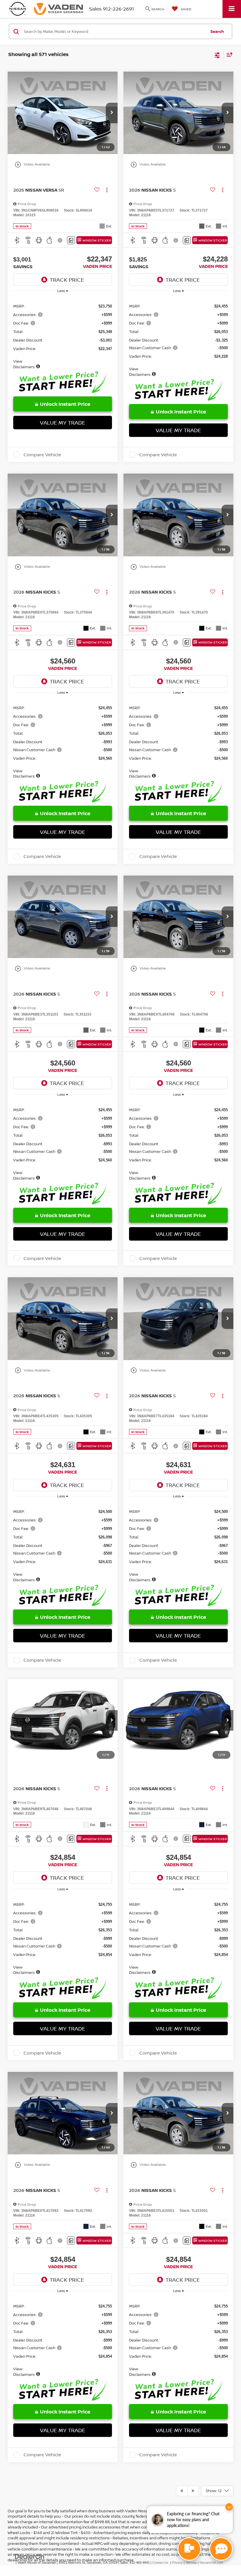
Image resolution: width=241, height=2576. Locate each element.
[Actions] (107, 190)
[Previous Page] (182, 2491)
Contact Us (160, 2563)
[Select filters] (217, 55)
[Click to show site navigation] (232, 9)
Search (217, 31)
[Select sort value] (228, 54)
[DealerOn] (30, 2556)
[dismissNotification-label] (229, 2507)
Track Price (67, 280)
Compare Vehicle (42, 455)
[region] (63, 333)
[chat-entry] (189, 2549)
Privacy (177, 2563)
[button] (112, 113)
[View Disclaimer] (60, 240)
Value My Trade (63, 423)
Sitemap (191, 2563)
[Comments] (71, 240)
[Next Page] (193, 2491)
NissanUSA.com (211, 2563)
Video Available (32, 165)
